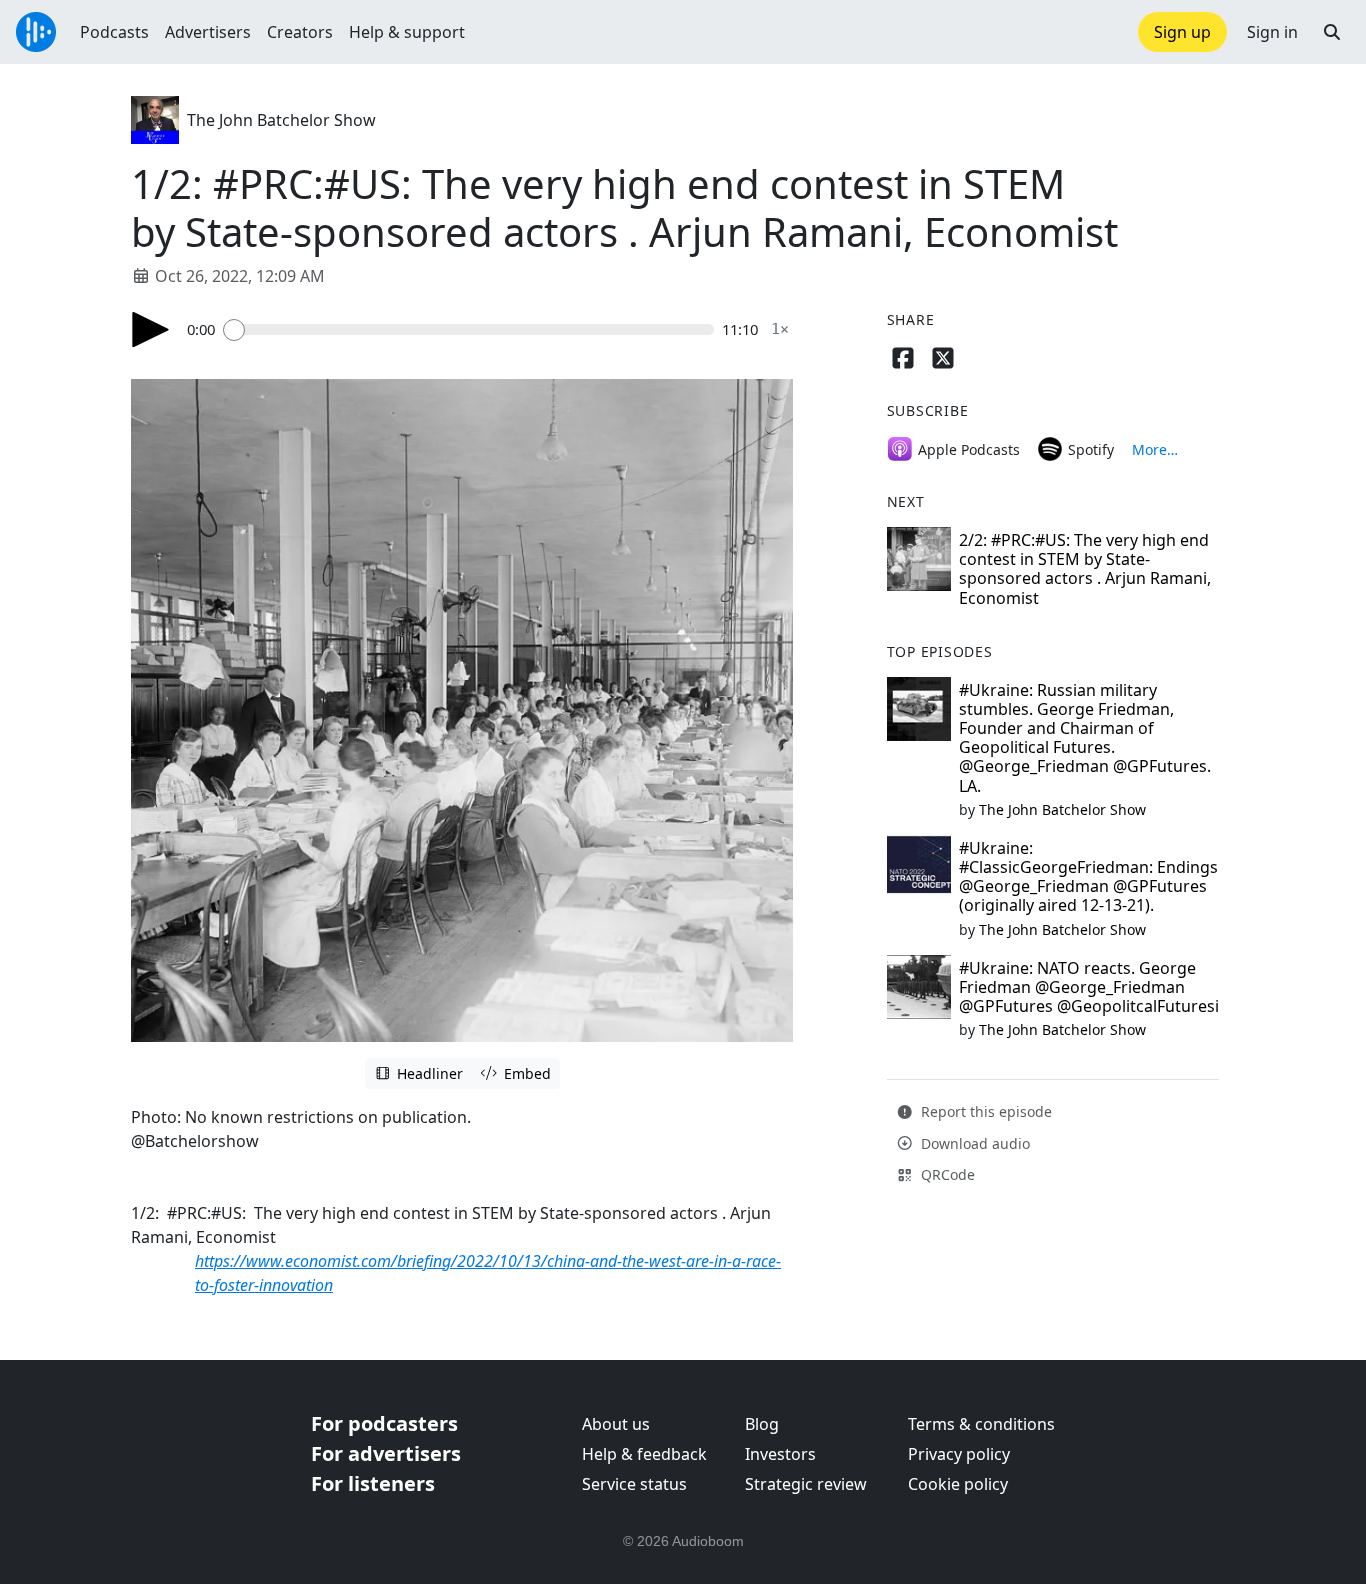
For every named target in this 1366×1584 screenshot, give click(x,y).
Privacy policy (959, 1454)
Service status (634, 1484)
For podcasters (384, 1423)
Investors (780, 1454)
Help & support (407, 32)
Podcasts (114, 32)
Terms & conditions (981, 1424)
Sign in (1272, 32)
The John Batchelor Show (281, 120)
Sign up (1182, 32)
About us (616, 1424)
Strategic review (806, 1484)
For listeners (373, 1483)
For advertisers (386, 1453)
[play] (151, 329)
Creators (300, 32)
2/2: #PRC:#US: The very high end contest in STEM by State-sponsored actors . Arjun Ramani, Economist (1085, 569)
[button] (1332, 32)
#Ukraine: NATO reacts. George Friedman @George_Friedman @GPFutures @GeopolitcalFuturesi (1089, 987)
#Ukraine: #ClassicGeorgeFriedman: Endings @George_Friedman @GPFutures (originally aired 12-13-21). (1088, 877)
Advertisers (208, 32)
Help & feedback (644, 1454)
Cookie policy (958, 1484)
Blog (762, 1424)
